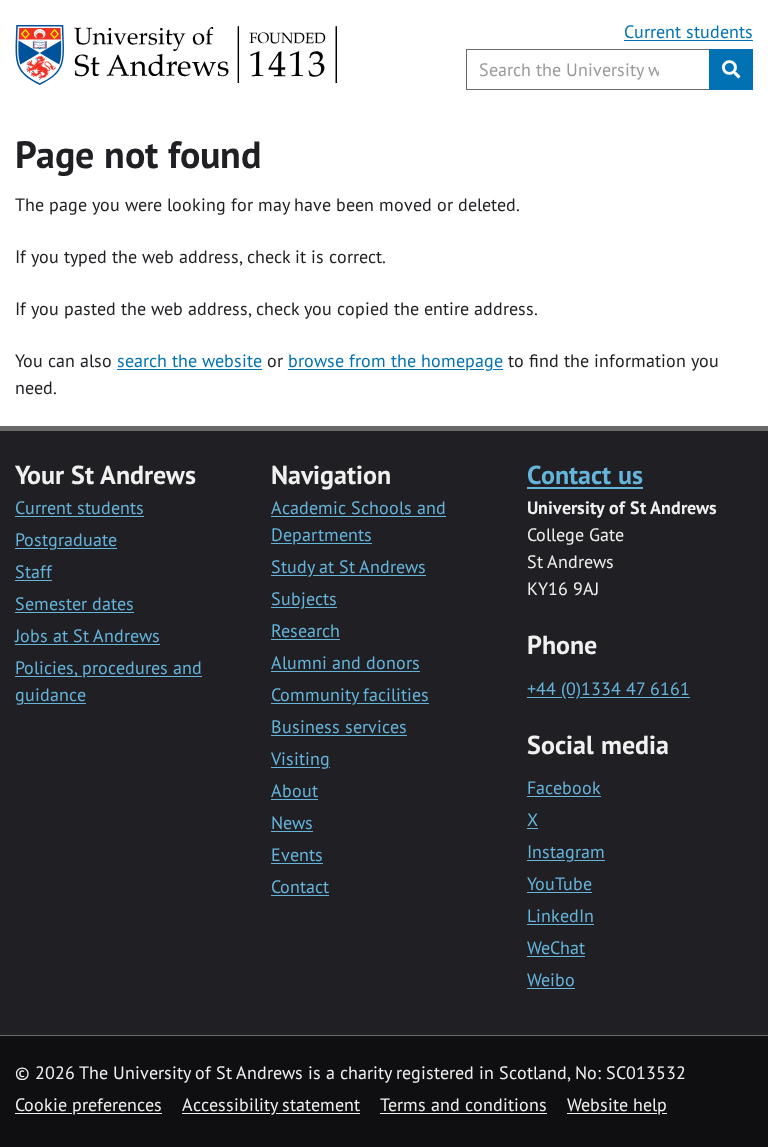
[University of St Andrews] (177, 55)
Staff (33, 571)
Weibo (551, 979)
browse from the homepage (395, 360)
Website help (617, 1104)
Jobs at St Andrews (87, 635)
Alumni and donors (345, 662)
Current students (688, 31)
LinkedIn (560, 915)
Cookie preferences (88, 1104)
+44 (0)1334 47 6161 (608, 688)
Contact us (585, 474)
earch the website (193, 360)
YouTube (559, 883)
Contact (300, 886)
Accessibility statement (271, 1104)
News (292, 822)
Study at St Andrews (348, 566)
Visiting (300, 758)
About (294, 790)
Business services (339, 726)
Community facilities (350, 694)
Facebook (564, 787)
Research (305, 630)
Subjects (304, 598)
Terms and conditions (463, 1104)
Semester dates (74, 603)
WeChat (556, 947)
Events (297, 854)
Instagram (566, 851)
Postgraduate (66, 539)
